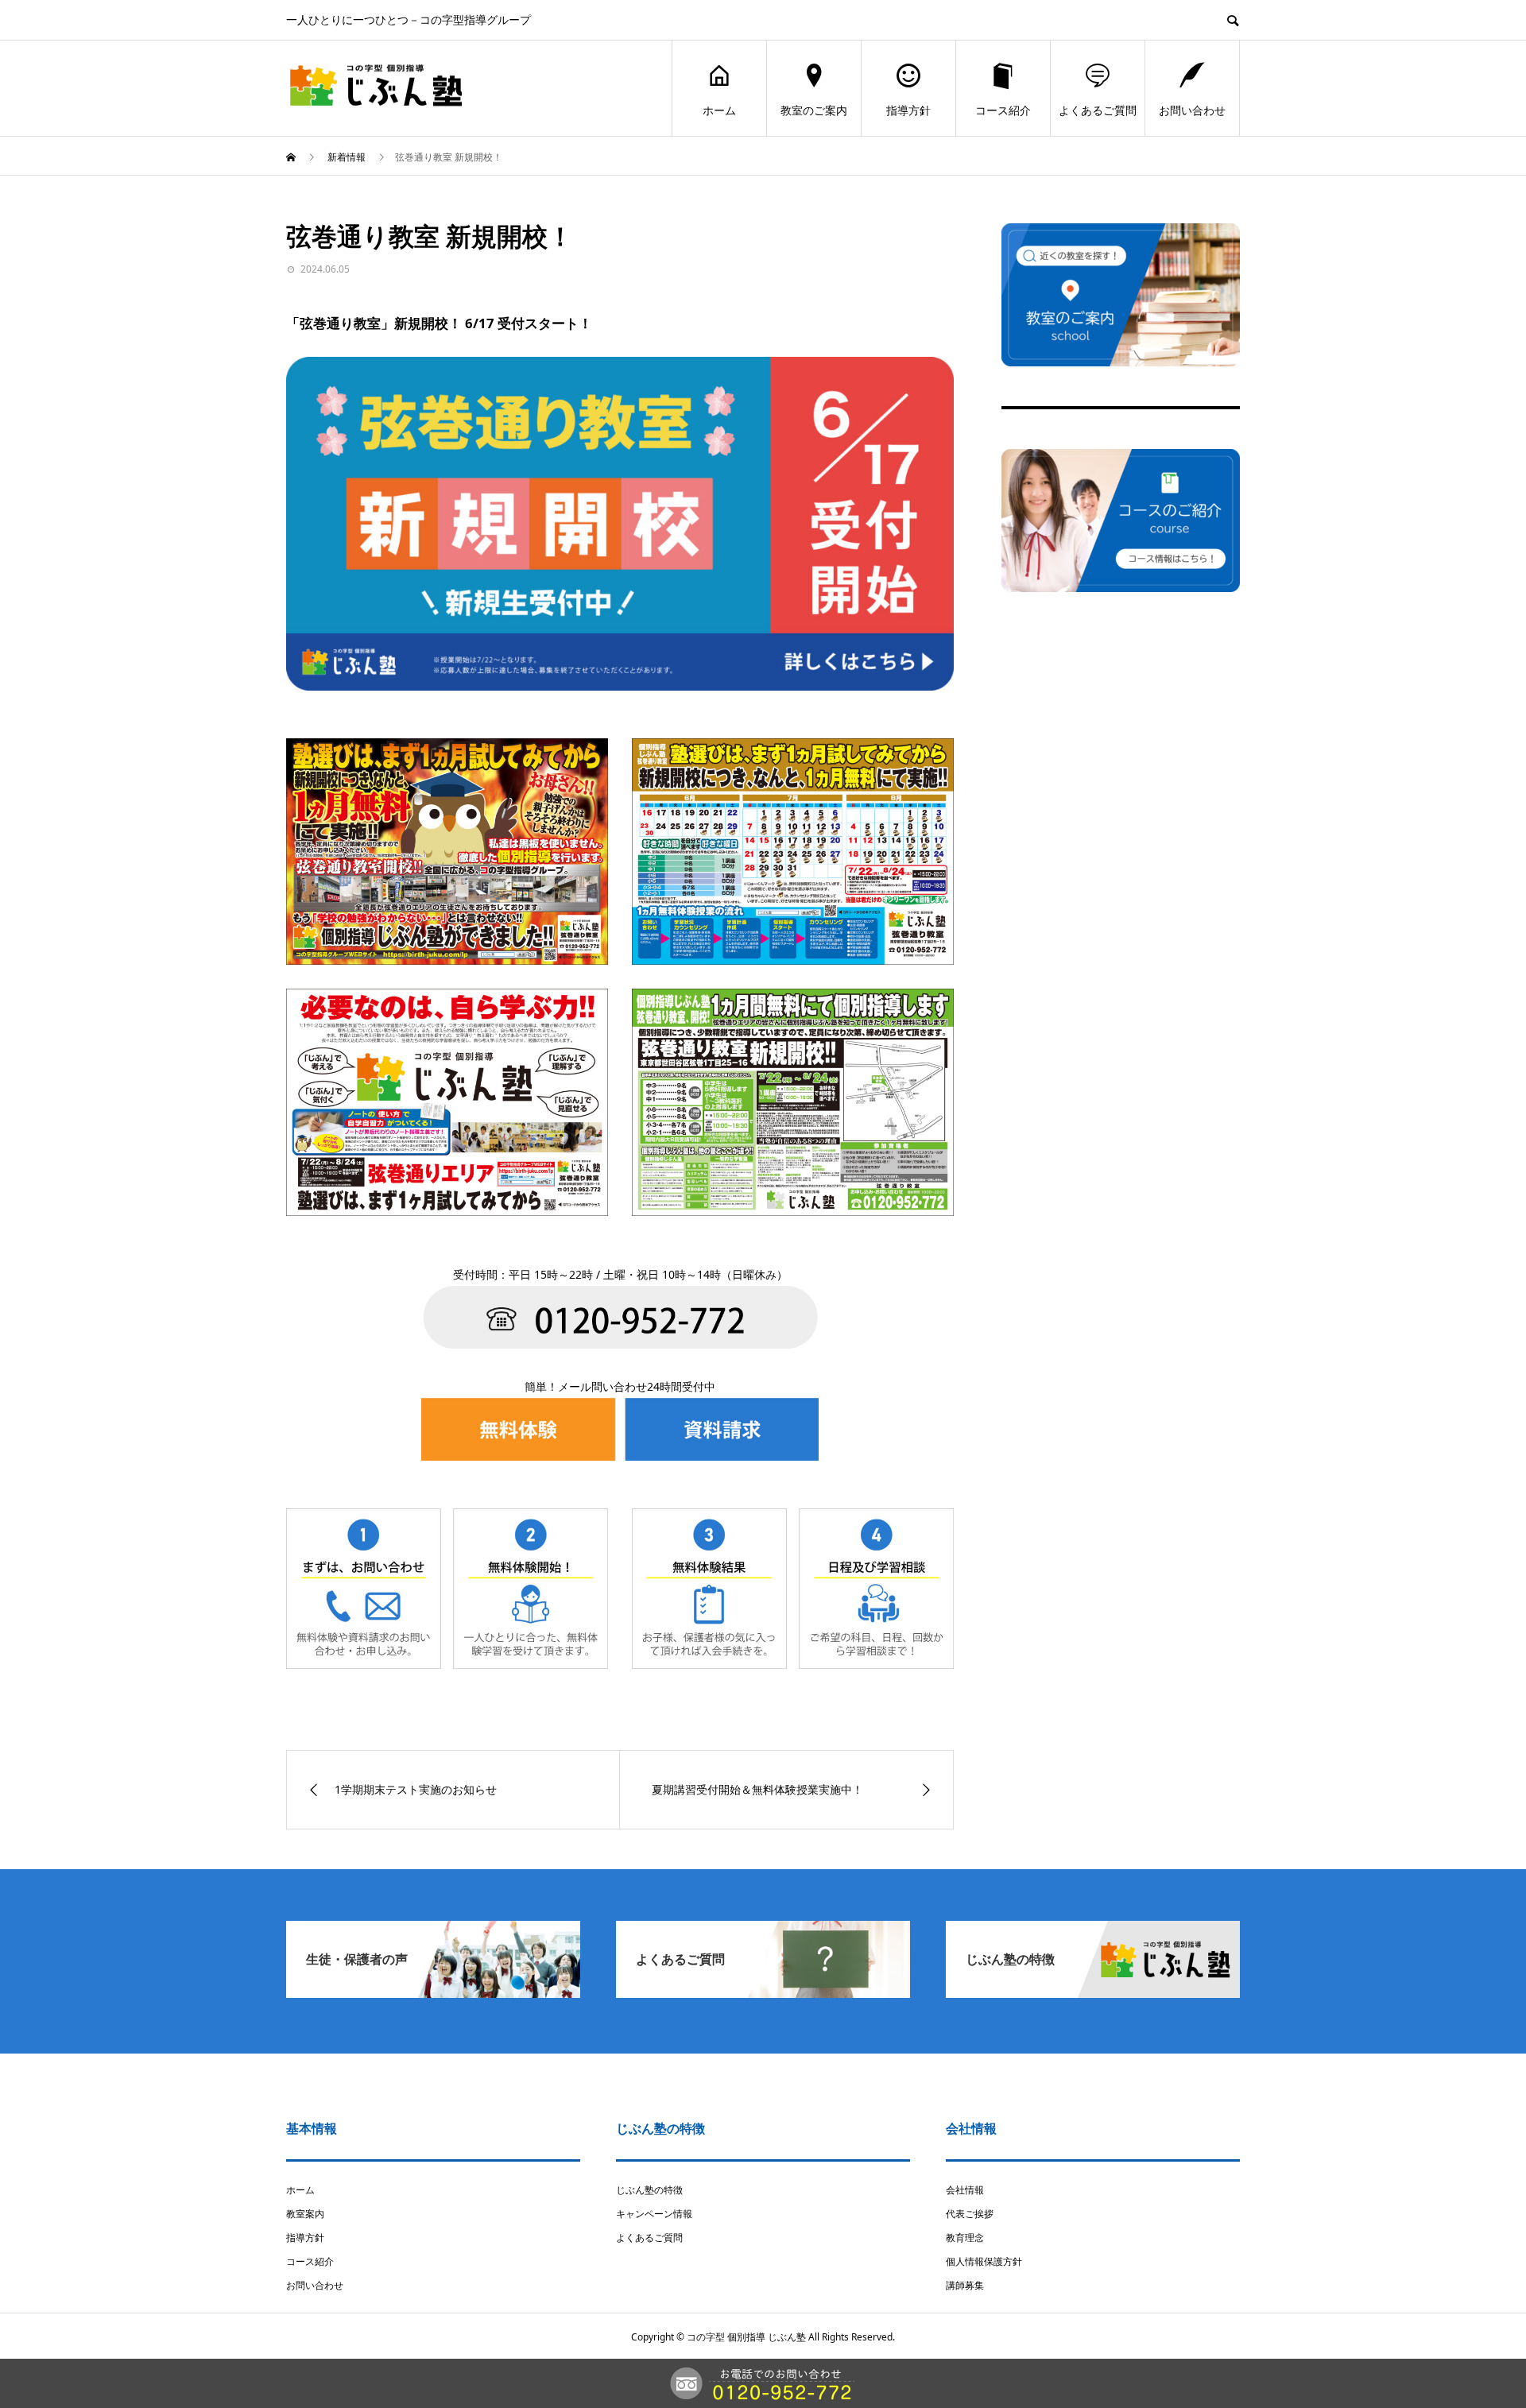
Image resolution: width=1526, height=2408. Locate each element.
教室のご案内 (814, 110)
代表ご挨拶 (970, 2214)
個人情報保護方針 (984, 2261)
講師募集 (965, 2285)
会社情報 (965, 2190)
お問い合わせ (1192, 110)
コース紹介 (1003, 110)
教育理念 (965, 2238)
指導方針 (908, 110)
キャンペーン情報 (654, 2214)
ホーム (719, 110)
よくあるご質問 (1098, 110)
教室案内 (305, 2214)
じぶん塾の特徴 (649, 2190)
